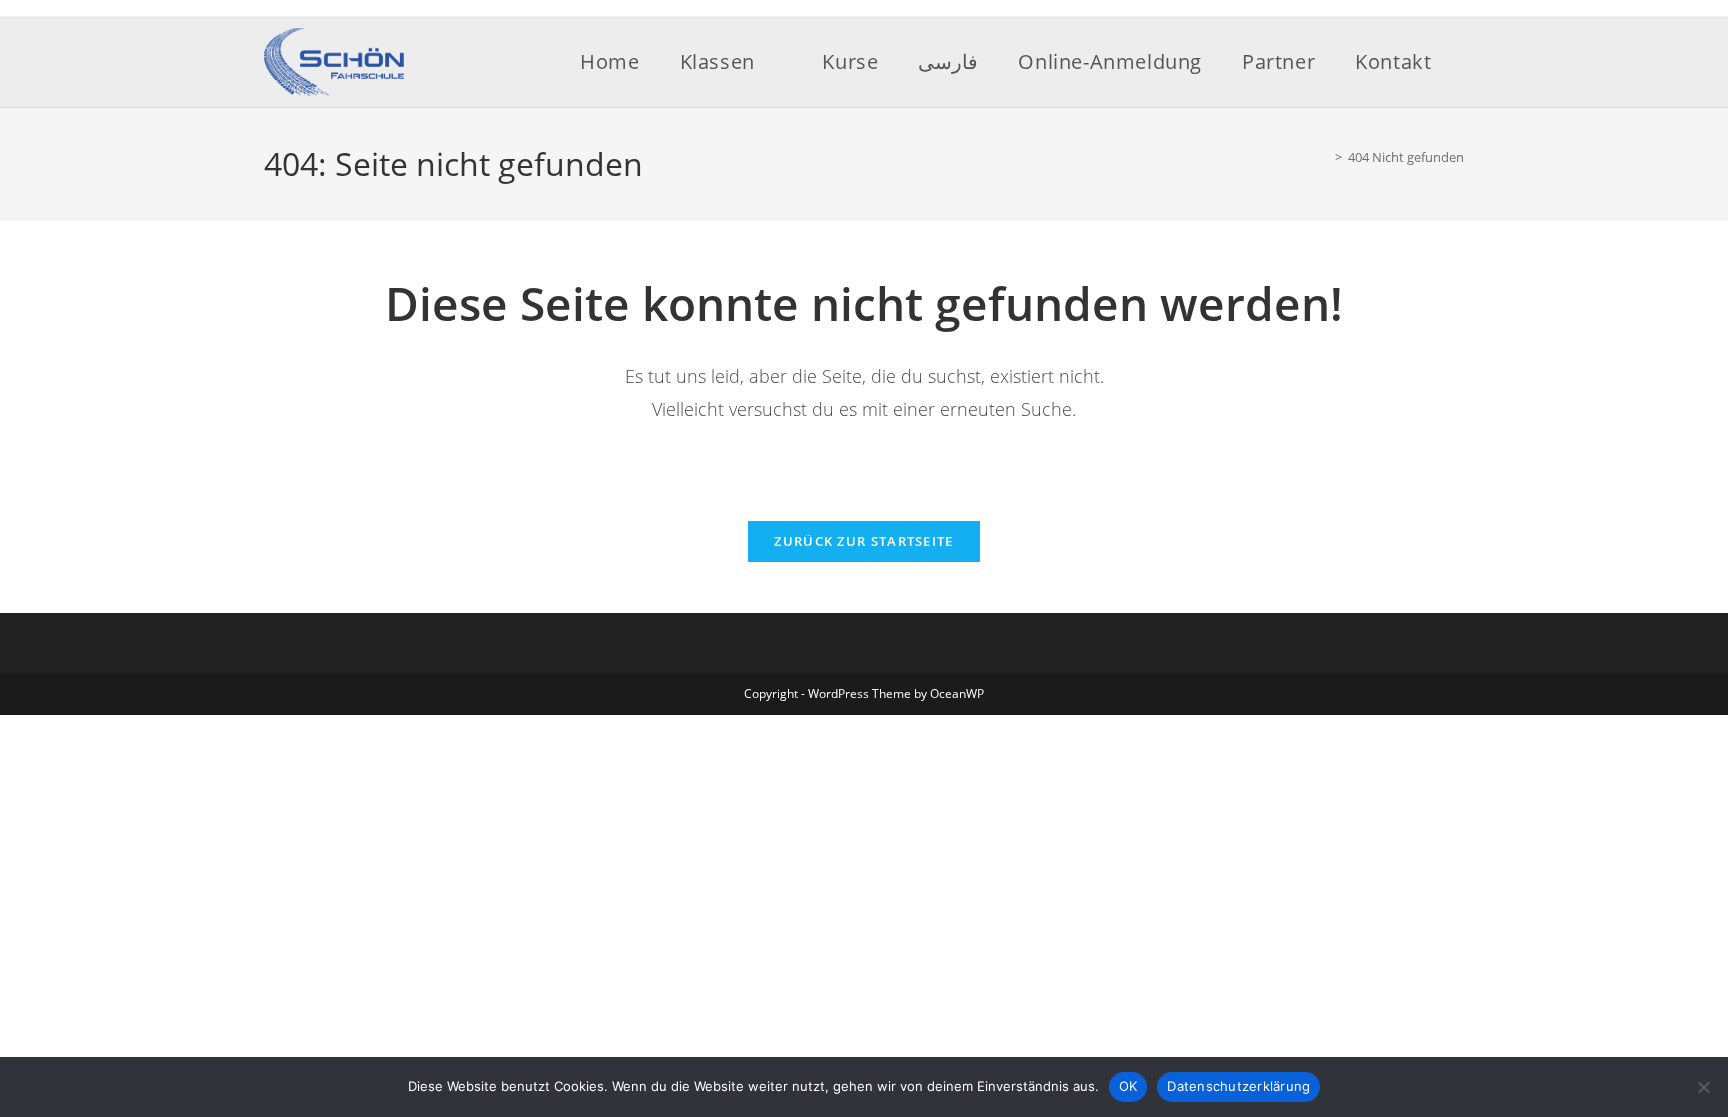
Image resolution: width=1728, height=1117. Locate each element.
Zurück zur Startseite (863, 541)
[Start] (1324, 157)
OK (1128, 1086)
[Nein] (1703, 1087)
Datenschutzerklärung (1238, 1086)
